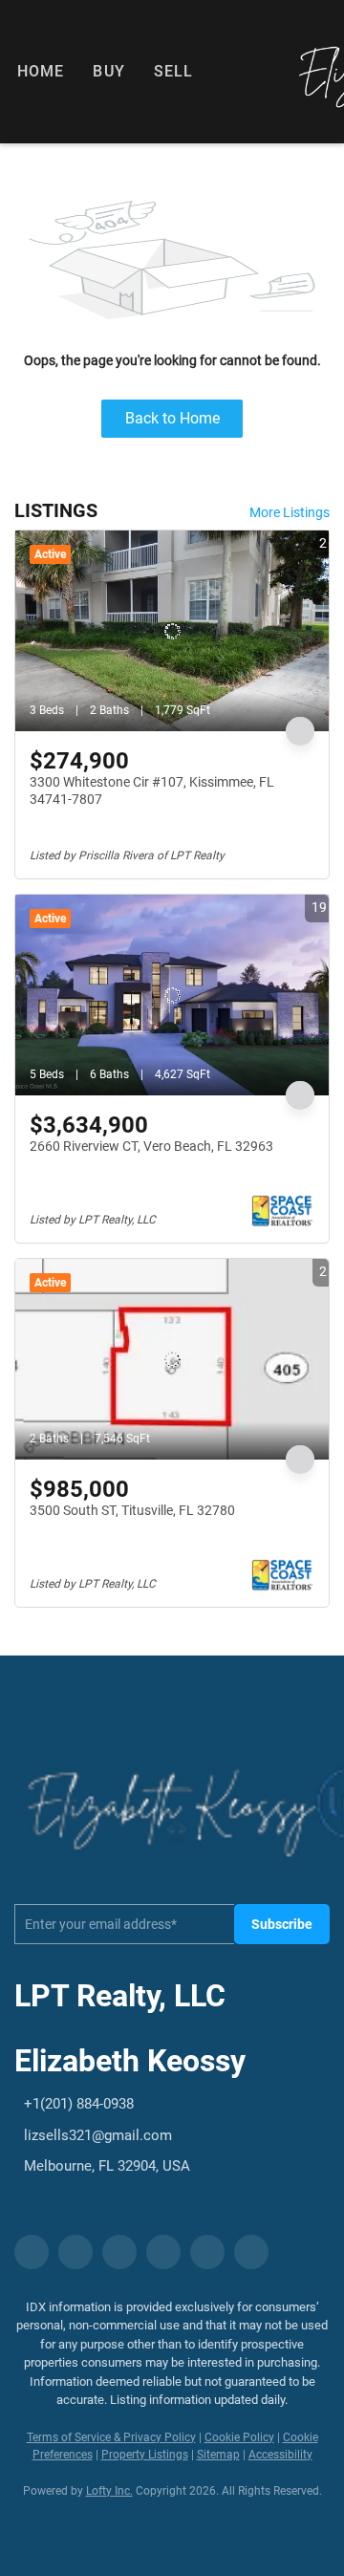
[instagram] (163, 2252)
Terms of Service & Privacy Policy (111, 2437)
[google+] (251, 2252)
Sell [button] (173, 71)
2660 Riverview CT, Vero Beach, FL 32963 (151, 1146)
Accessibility (280, 2455)
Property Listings (145, 2455)
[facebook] (32, 2252)
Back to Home (172, 418)
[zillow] (119, 2252)
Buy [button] (108, 71)
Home (41, 71)
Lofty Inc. (109, 2491)
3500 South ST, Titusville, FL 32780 (132, 1510)
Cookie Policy (239, 2437)
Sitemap (218, 2455)
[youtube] (207, 2252)
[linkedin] (75, 2252)
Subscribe (282, 1924)
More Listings (290, 512)
